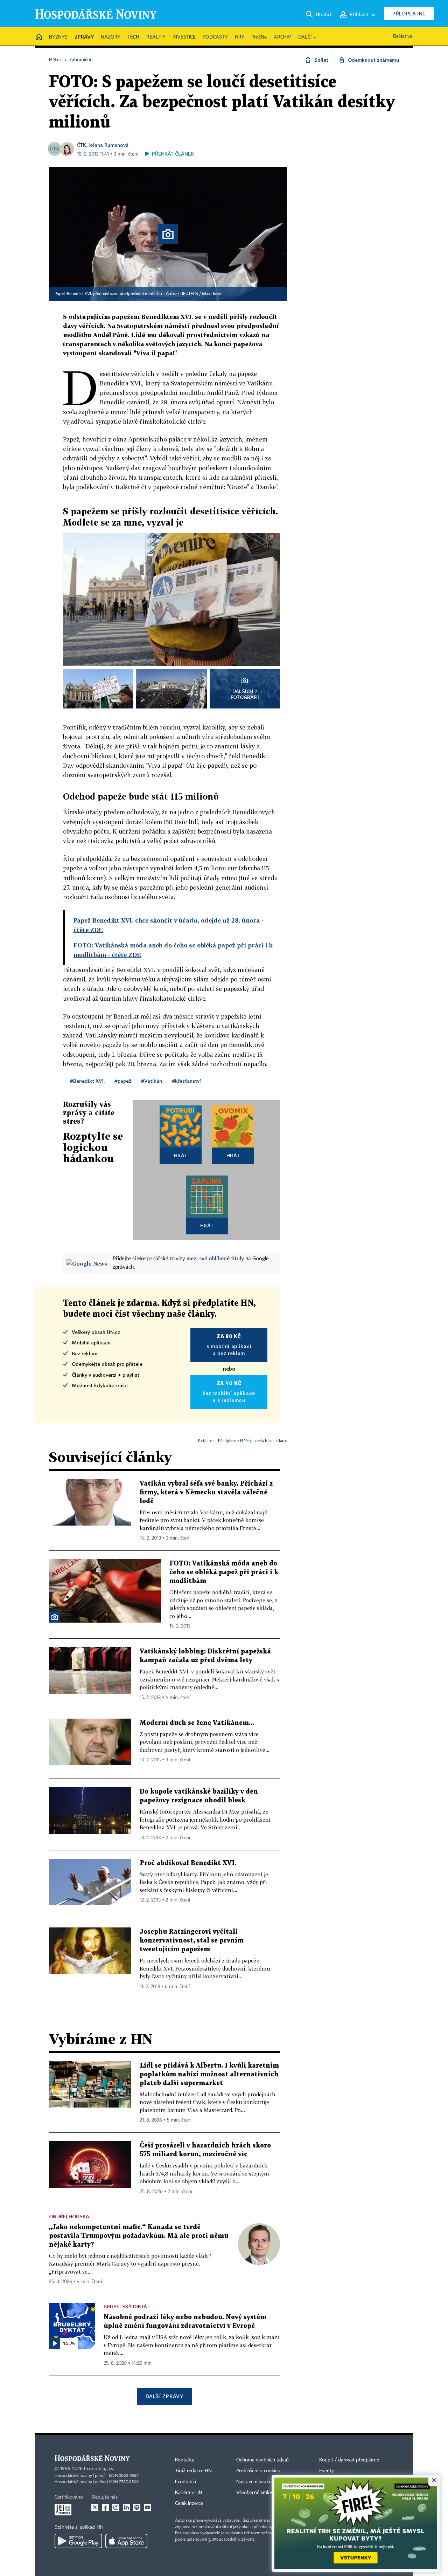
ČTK (82, 145)
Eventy (327, 2471)
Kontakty (185, 2460)
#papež (123, 1081)
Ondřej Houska (69, 2216)
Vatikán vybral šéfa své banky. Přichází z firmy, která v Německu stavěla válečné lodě (206, 1492)
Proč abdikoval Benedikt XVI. (188, 1863)
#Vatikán (152, 1081)
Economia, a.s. (99, 2469)
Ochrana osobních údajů (262, 2460)
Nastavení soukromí (257, 2482)
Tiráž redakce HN (193, 2471)
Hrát (181, 1155)
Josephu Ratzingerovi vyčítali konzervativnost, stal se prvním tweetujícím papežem (192, 1941)
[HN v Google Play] (78, 2541)
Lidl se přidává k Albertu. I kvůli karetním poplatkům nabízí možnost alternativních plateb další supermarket (209, 2074)
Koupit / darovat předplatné (349, 2460)
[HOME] (39, 37)
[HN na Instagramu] (116, 2507)
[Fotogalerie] (55, 1617)
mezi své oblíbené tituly (215, 1258)
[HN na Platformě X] (95, 2507)
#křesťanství (186, 1081)
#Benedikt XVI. (87, 1081)
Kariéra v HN (189, 2493)
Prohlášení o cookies (258, 2471)
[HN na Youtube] (147, 2507)
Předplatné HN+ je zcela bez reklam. (252, 1441)
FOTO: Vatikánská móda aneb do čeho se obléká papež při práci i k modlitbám (224, 1572)
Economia (185, 2482)
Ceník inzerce (189, 2503)
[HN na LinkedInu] (126, 2507)
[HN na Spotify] (137, 2507)
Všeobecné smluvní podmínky (268, 2493)
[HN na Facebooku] (105, 2507)
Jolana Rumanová (108, 145)
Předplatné (409, 13)
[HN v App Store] (126, 2541)
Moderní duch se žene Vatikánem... (197, 1723)
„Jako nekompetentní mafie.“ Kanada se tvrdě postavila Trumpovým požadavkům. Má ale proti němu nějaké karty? (139, 2236)
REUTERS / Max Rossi (201, 294)
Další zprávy (164, 2396)
